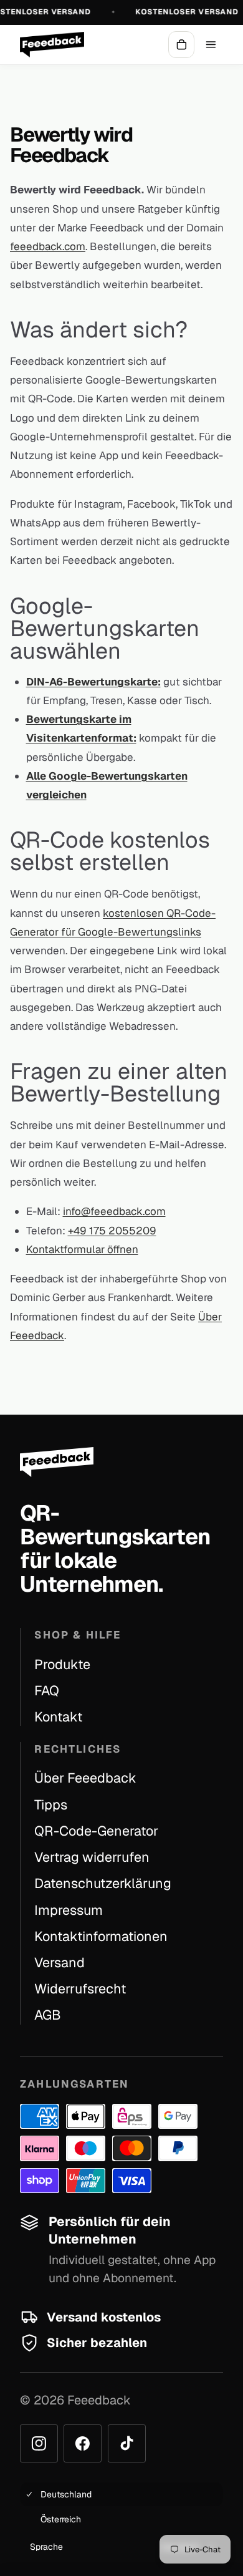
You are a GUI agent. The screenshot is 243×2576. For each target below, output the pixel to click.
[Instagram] (39, 2443)
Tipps (51, 1804)
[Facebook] (83, 2443)
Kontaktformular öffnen (82, 1249)
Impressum (69, 1910)
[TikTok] (127, 2443)
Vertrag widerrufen (92, 1857)
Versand (60, 1962)
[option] (121, 2494)
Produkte (62, 1664)
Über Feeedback (85, 1778)
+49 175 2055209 (112, 1231)
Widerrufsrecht (80, 1988)
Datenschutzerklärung (103, 1883)
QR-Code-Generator (96, 1831)
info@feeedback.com (114, 1211)
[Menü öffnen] (211, 44)
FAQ (47, 1690)
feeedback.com (48, 246)
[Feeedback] (52, 45)
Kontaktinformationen (101, 1936)
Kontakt (58, 1717)
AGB (48, 2015)
